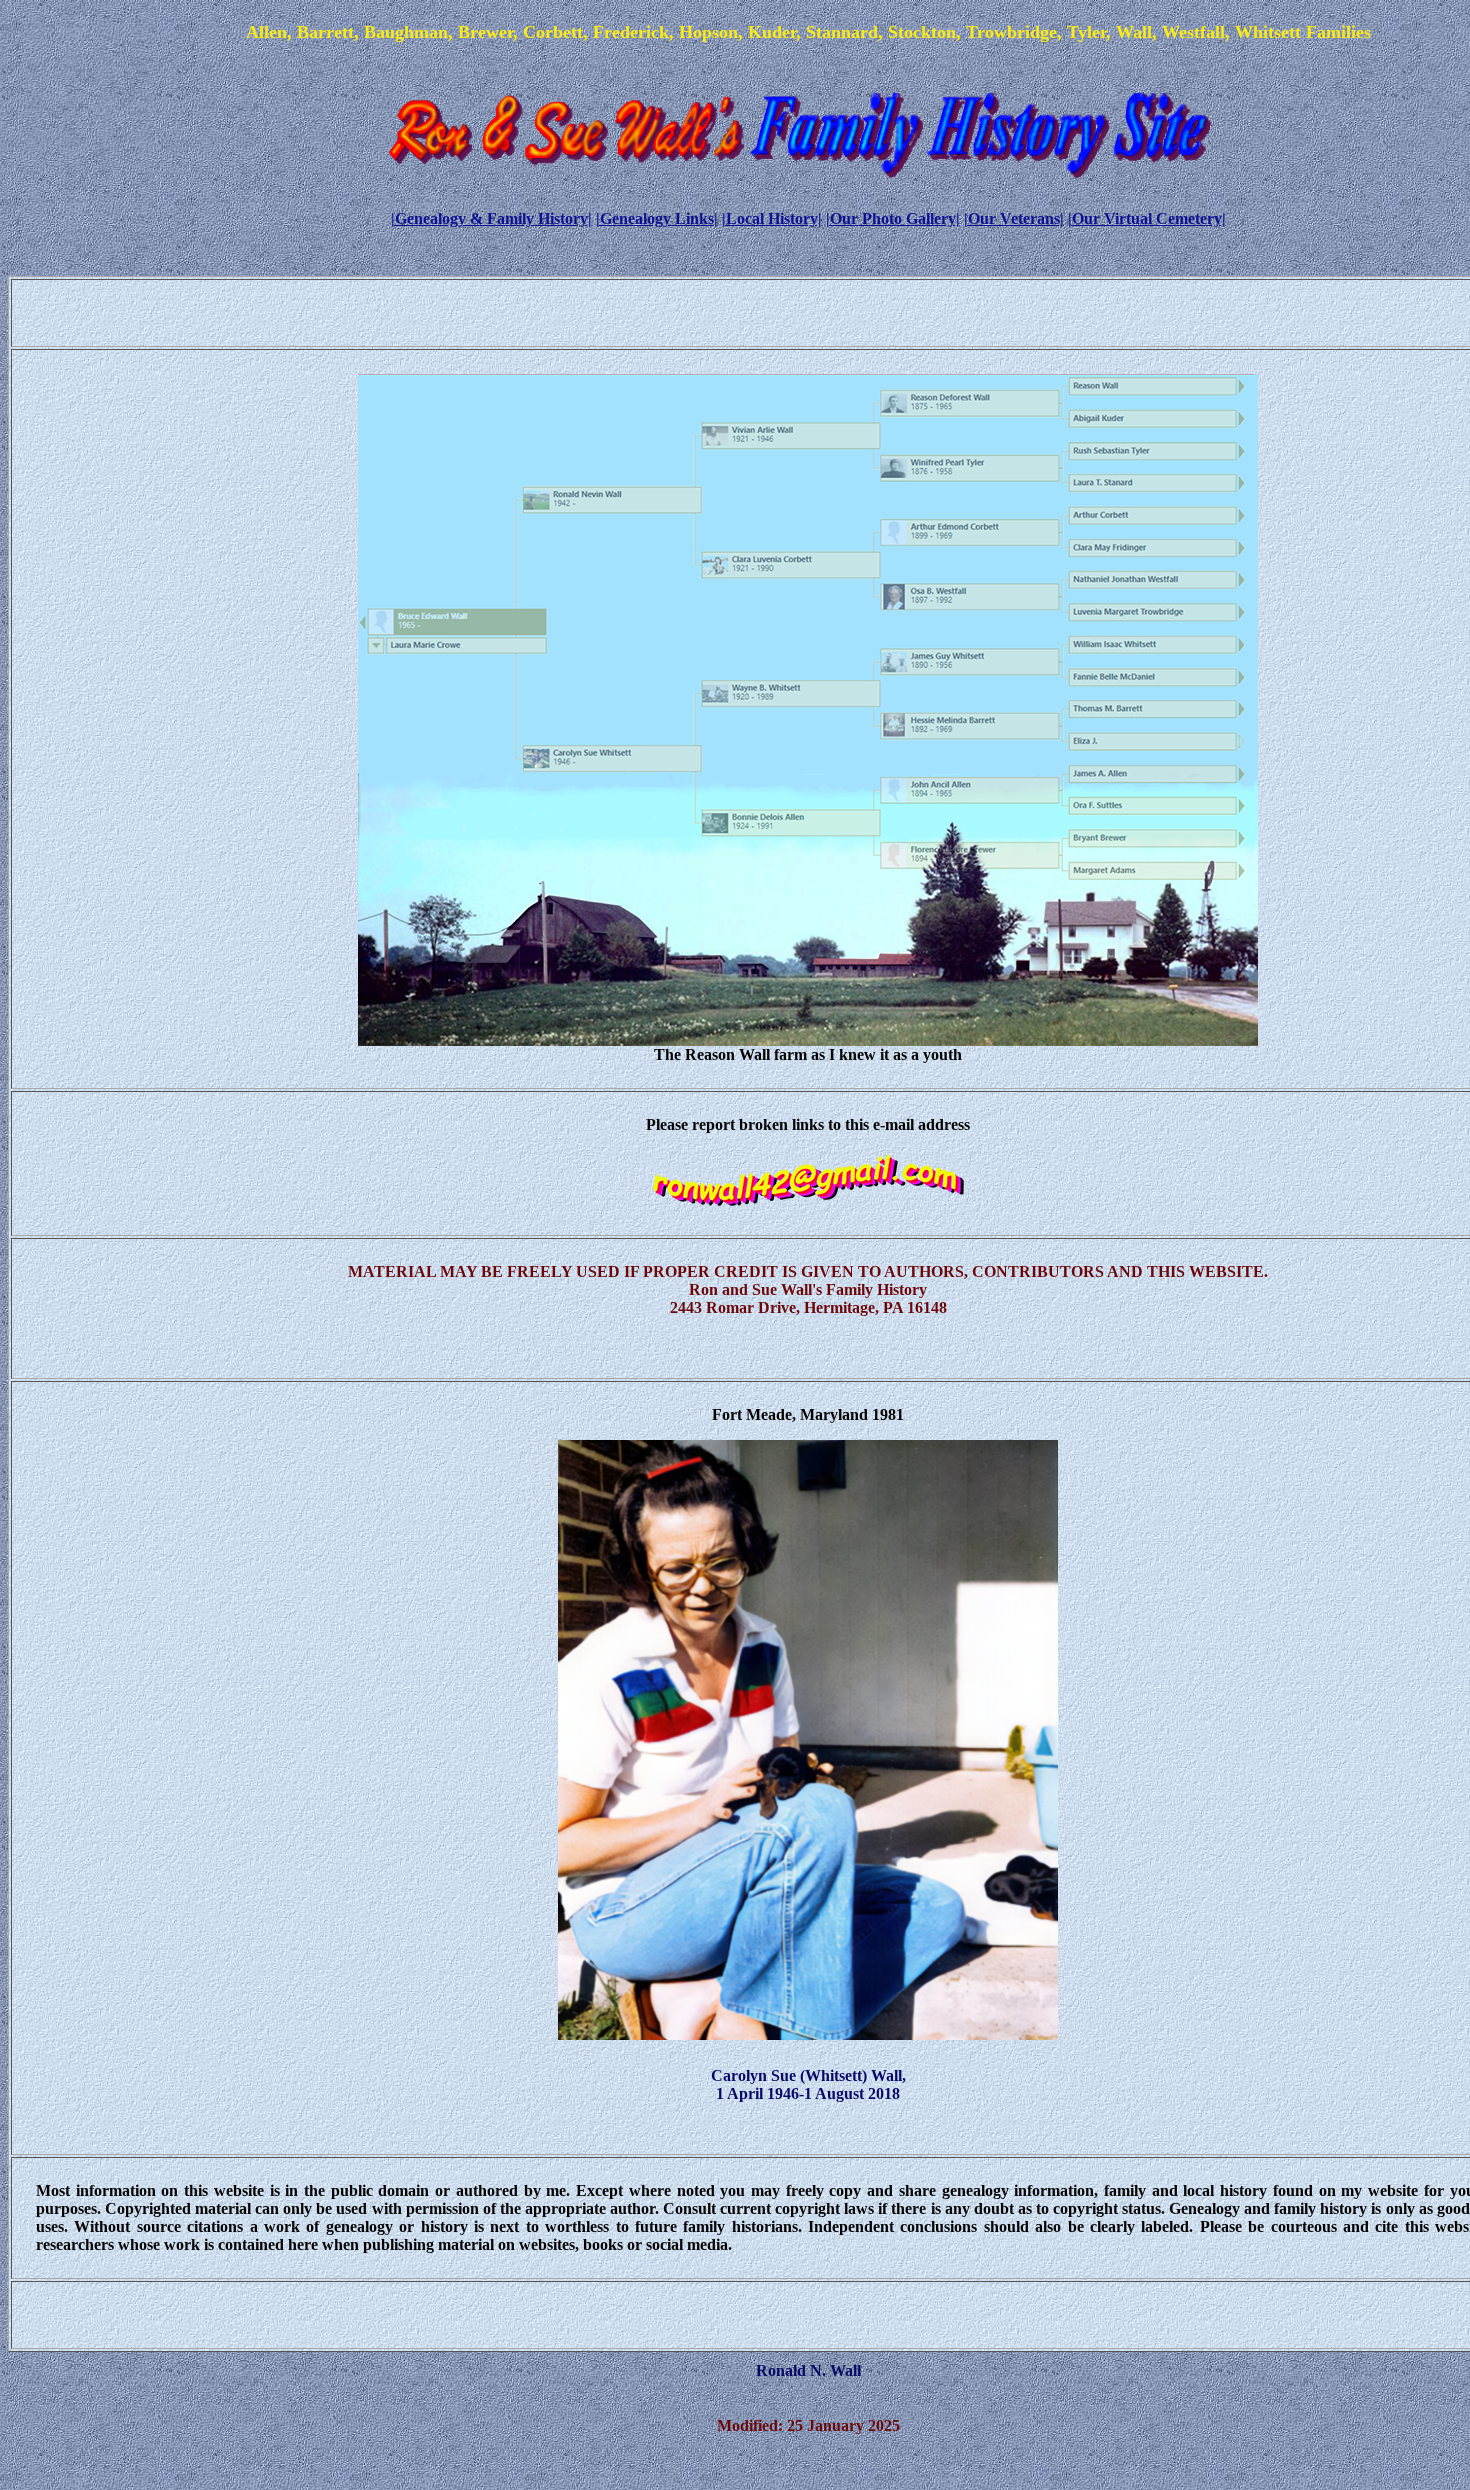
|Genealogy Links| (657, 218)
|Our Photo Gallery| (893, 218)
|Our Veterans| (1014, 218)
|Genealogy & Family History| (491, 218)
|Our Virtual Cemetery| (1147, 218)
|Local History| (772, 218)
